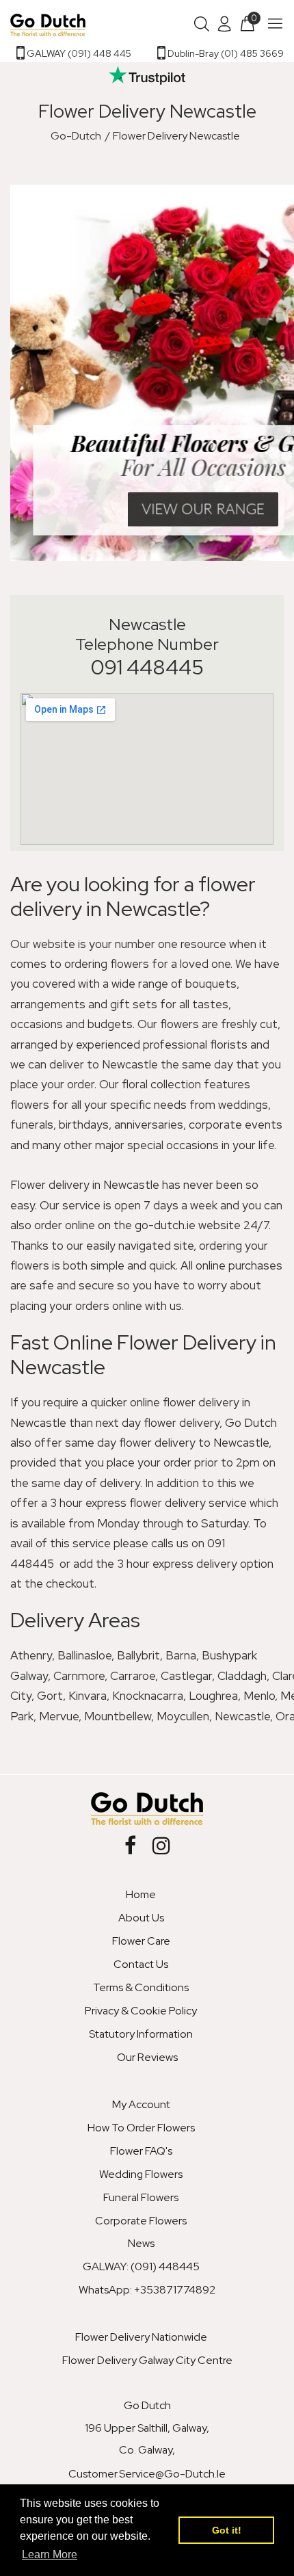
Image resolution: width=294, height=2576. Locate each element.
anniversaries (149, 1125)
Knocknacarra (148, 1696)
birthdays (84, 1125)
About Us (141, 1918)
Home (141, 1894)
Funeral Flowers (141, 2197)
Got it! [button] (227, 2530)
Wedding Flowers (141, 2174)
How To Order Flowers (141, 2128)
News (141, 2243)
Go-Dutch (76, 136)
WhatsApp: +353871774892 (147, 2290)
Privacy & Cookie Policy (141, 2011)
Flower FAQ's (141, 2151)
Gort (50, 1696)
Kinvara (88, 1696)
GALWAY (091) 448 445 (78, 53)
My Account (141, 2104)
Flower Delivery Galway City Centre (147, 2360)
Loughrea (213, 1696)
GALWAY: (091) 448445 (141, 2266)
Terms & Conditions (141, 1987)
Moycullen (183, 1716)
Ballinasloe (84, 1655)
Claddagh (242, 1676)
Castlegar (186, 1676)
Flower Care (141, 1941)
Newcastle (242, 1716)
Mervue (59, 1716)
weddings (243, 1105)
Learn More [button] (50, 2554)
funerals (32, 1125)
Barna (181, 1655)
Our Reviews (147, 2057)
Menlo (259, 1696)
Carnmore (79, 1676)
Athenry (31, 1655)
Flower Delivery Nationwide (141, 2337)
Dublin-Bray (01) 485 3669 (225, 53)
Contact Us (141, 1964)
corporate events (236, 1125)
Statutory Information (141, 2034)
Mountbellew (118, 1716)
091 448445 (147, 667)
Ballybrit (138, 1655)
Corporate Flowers (141, 2221)
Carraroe (133, 1676)
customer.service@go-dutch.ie (147, 2474)
